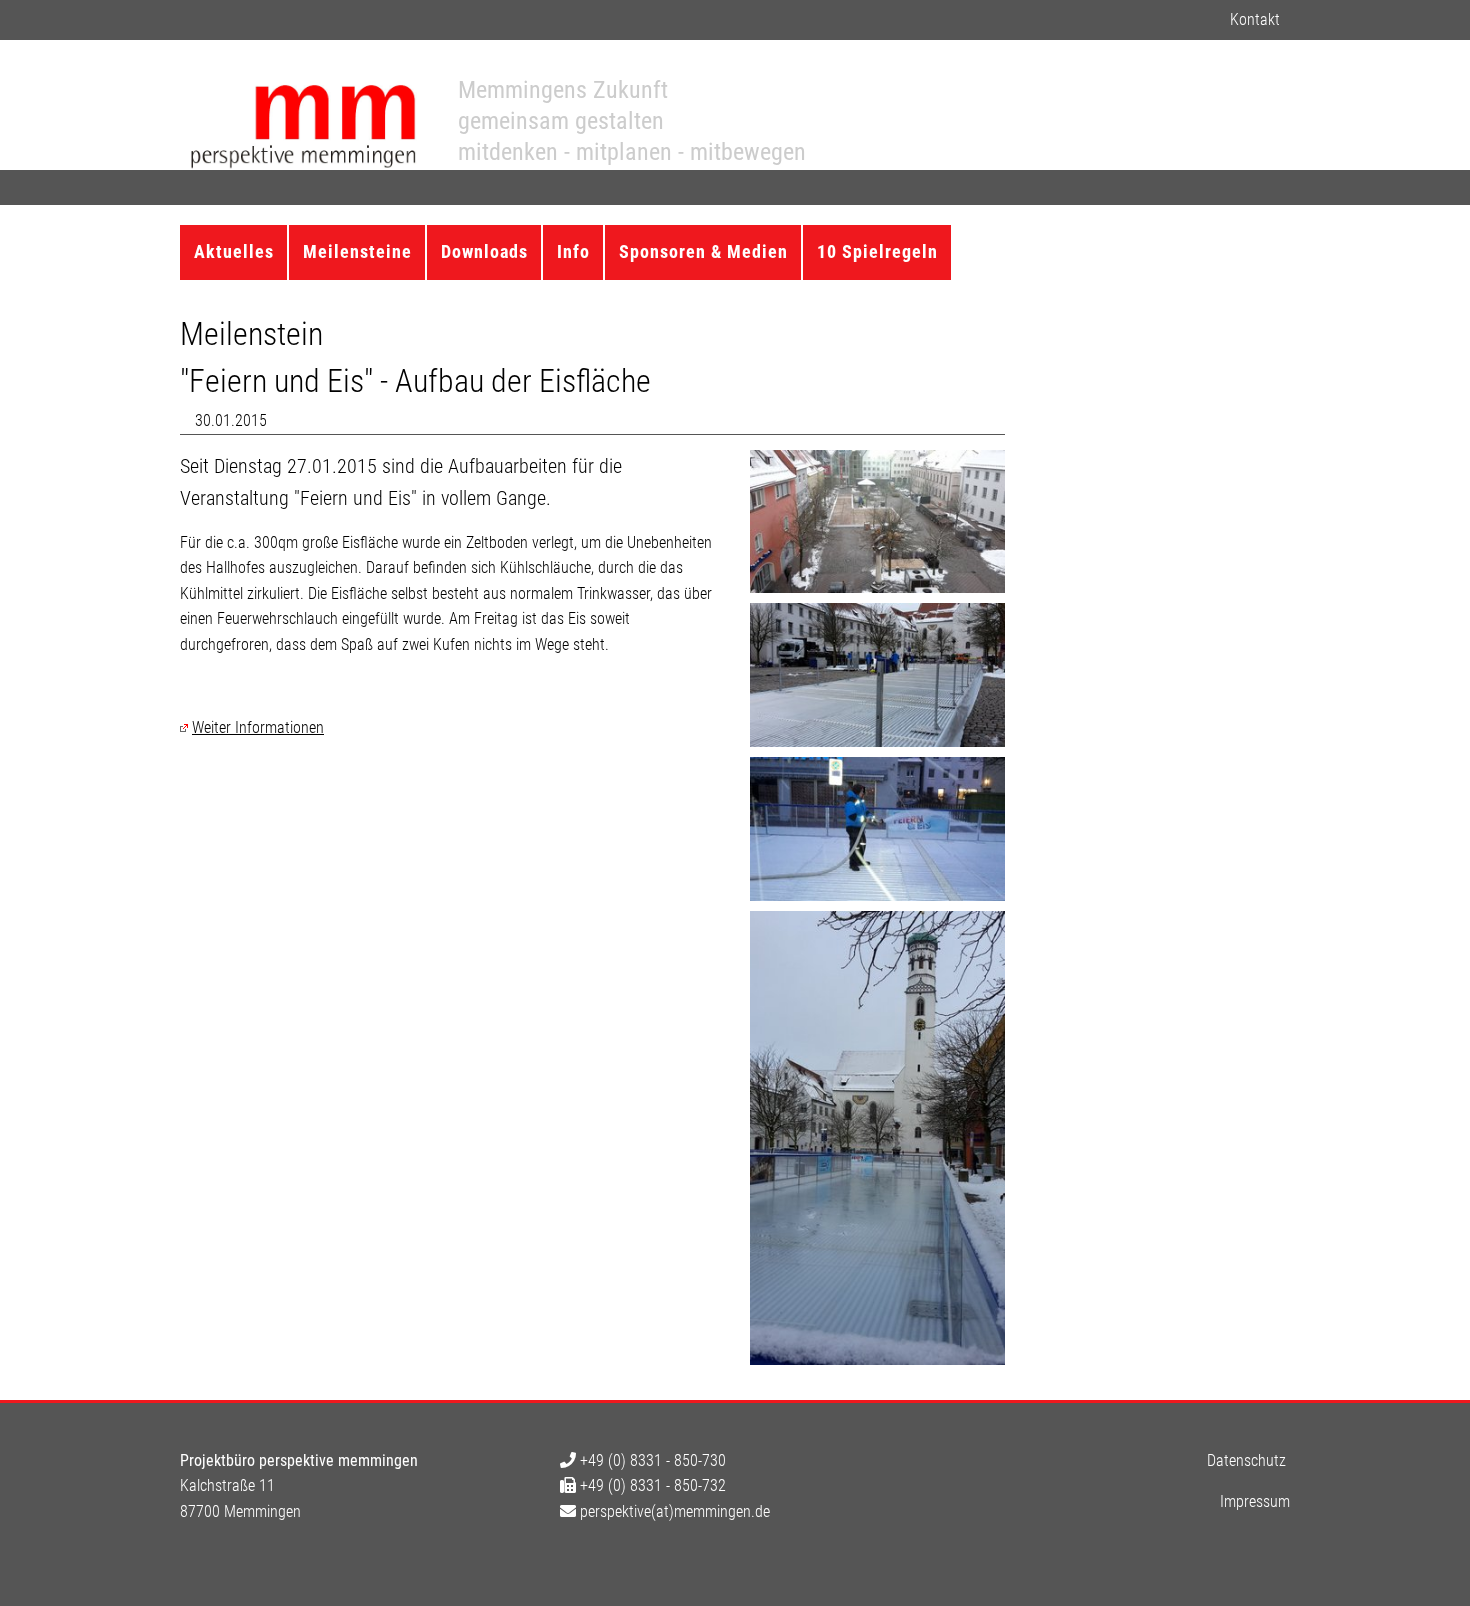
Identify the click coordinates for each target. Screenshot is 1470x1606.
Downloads (484, 252)
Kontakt (1255, 19)
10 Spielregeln (877, 252)
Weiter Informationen (258, 727)
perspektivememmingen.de (673, 1511)
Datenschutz (1246, 1460)
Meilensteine (357, 252)
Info (573, 252)
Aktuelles (234, 252)
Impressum (1255, 1501)
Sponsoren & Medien (703, 252)
